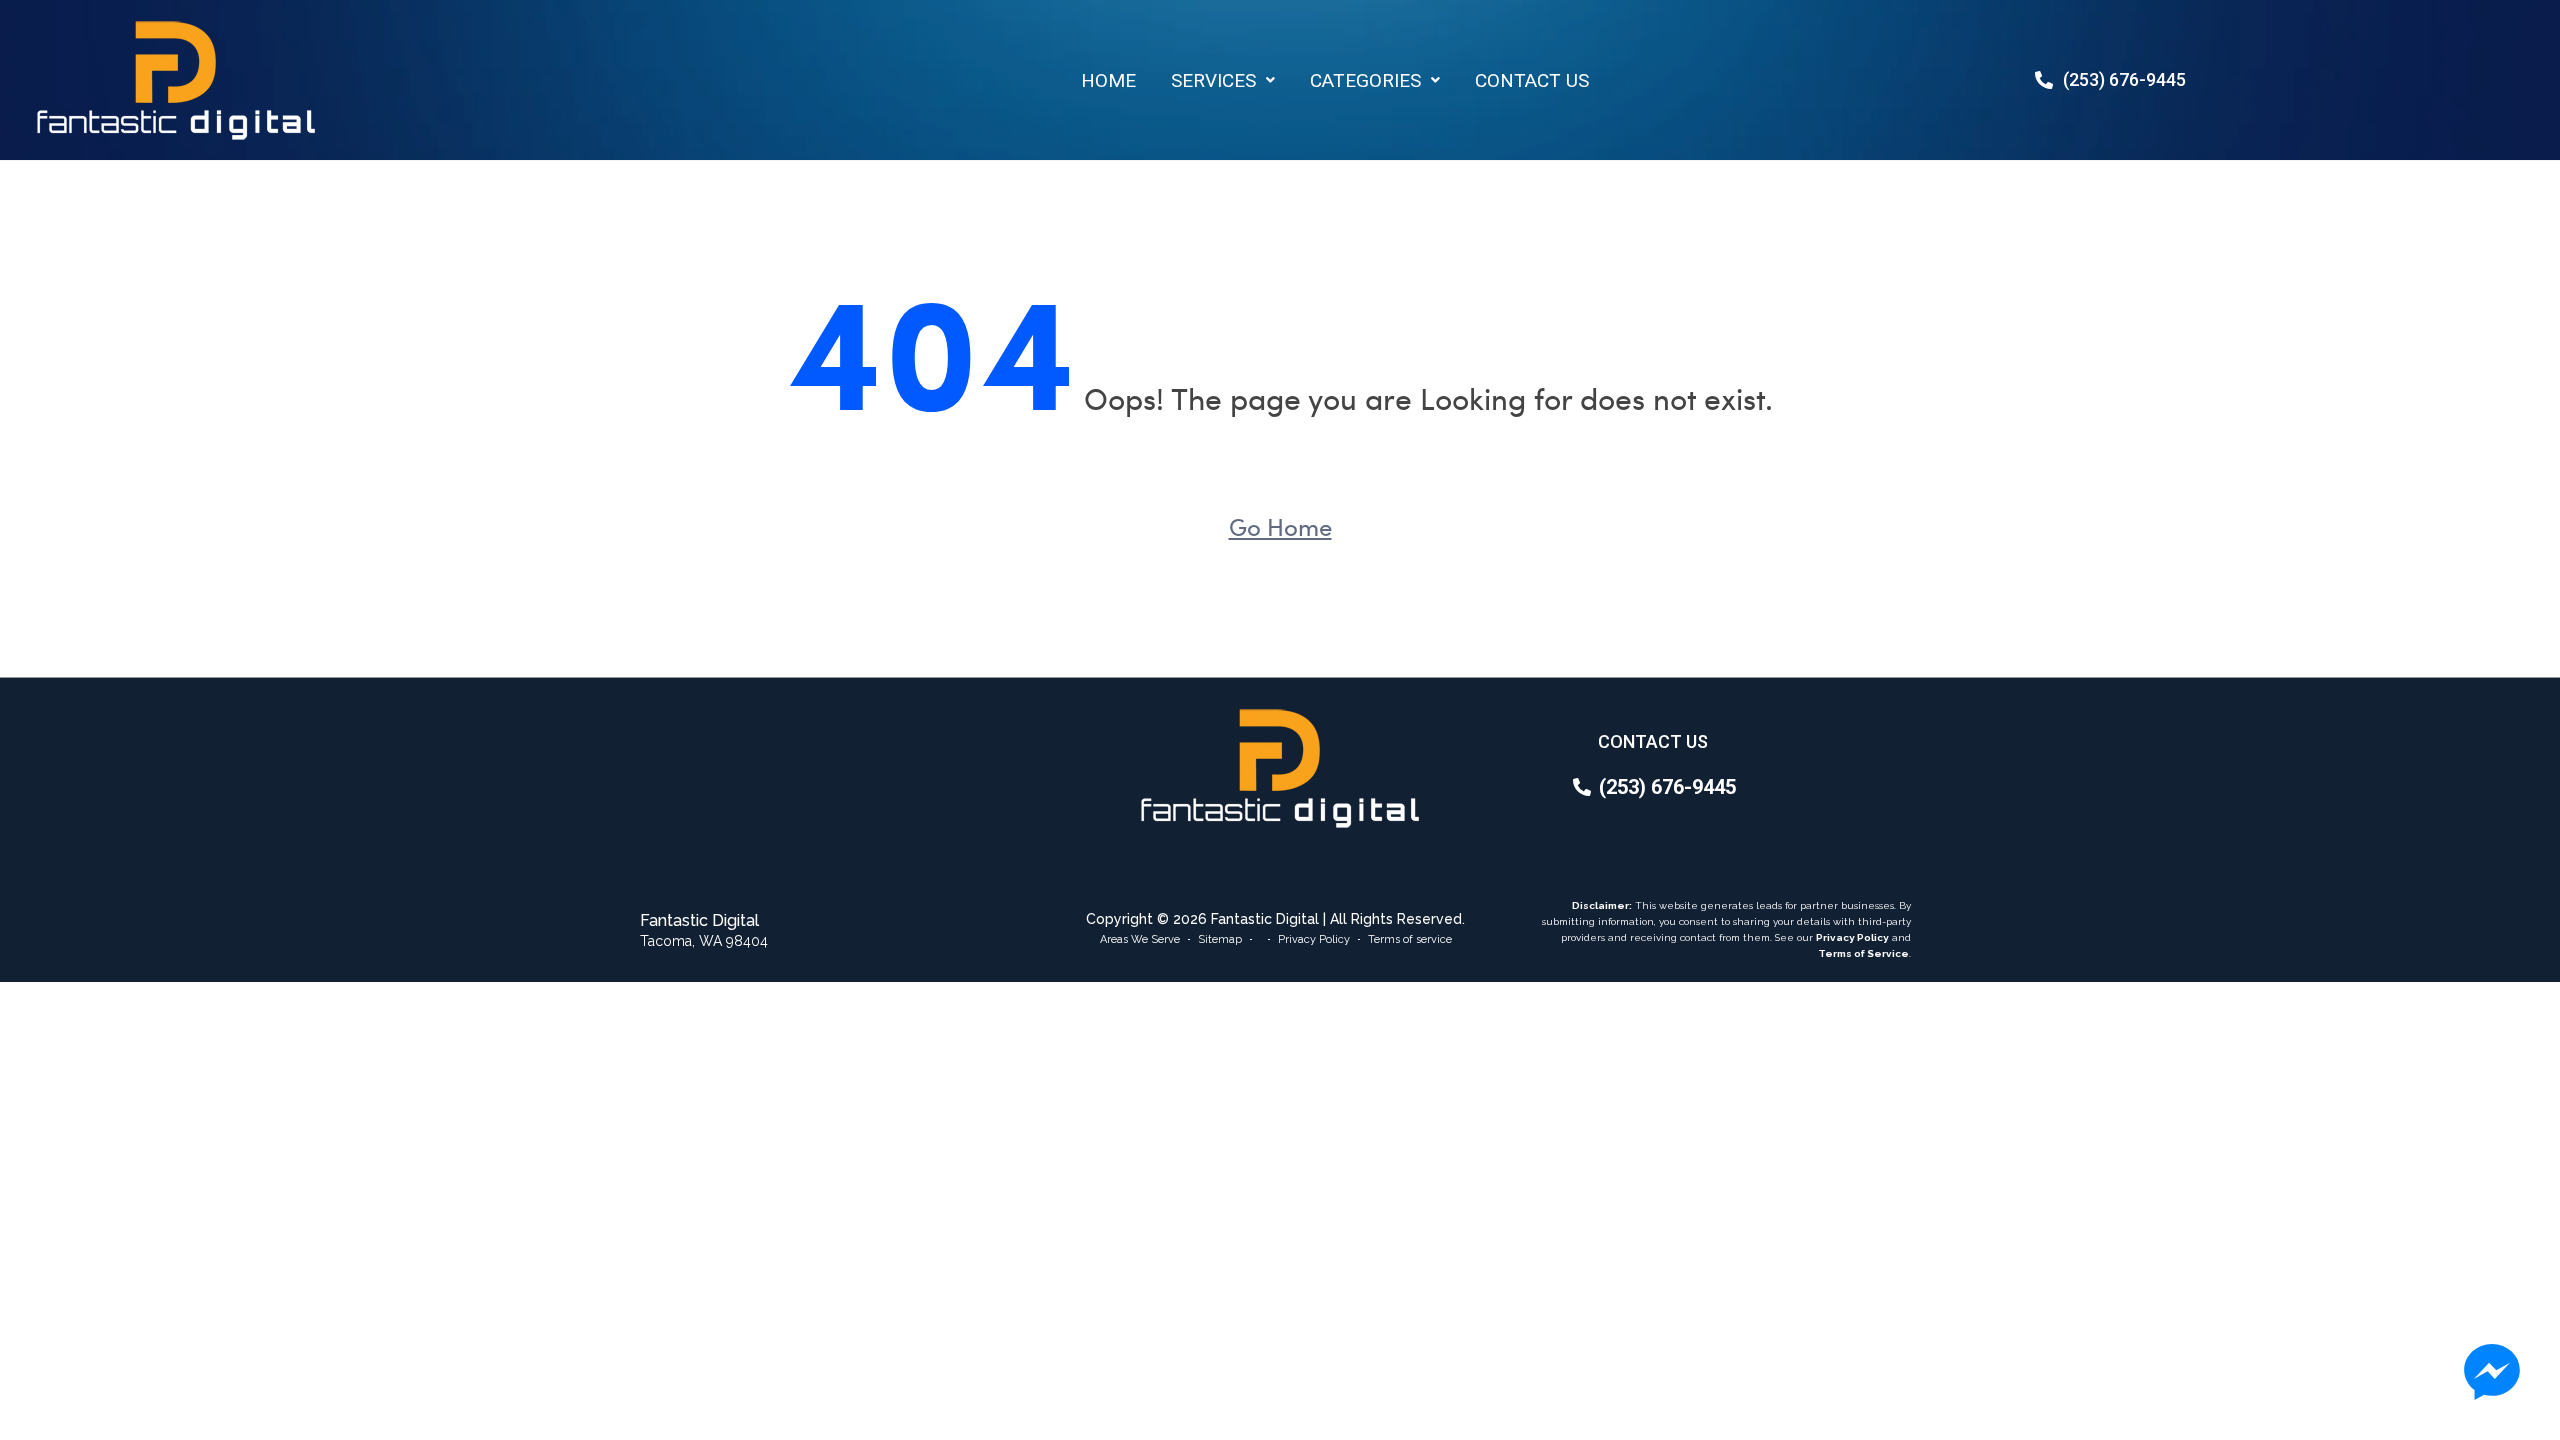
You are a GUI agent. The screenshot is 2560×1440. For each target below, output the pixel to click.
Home (1108, 80)
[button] (1223, 80)
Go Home (1280, 526)
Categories (1365, 80)
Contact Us (1532, 80)
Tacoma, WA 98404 (704, 941)
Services (1213, 80)
